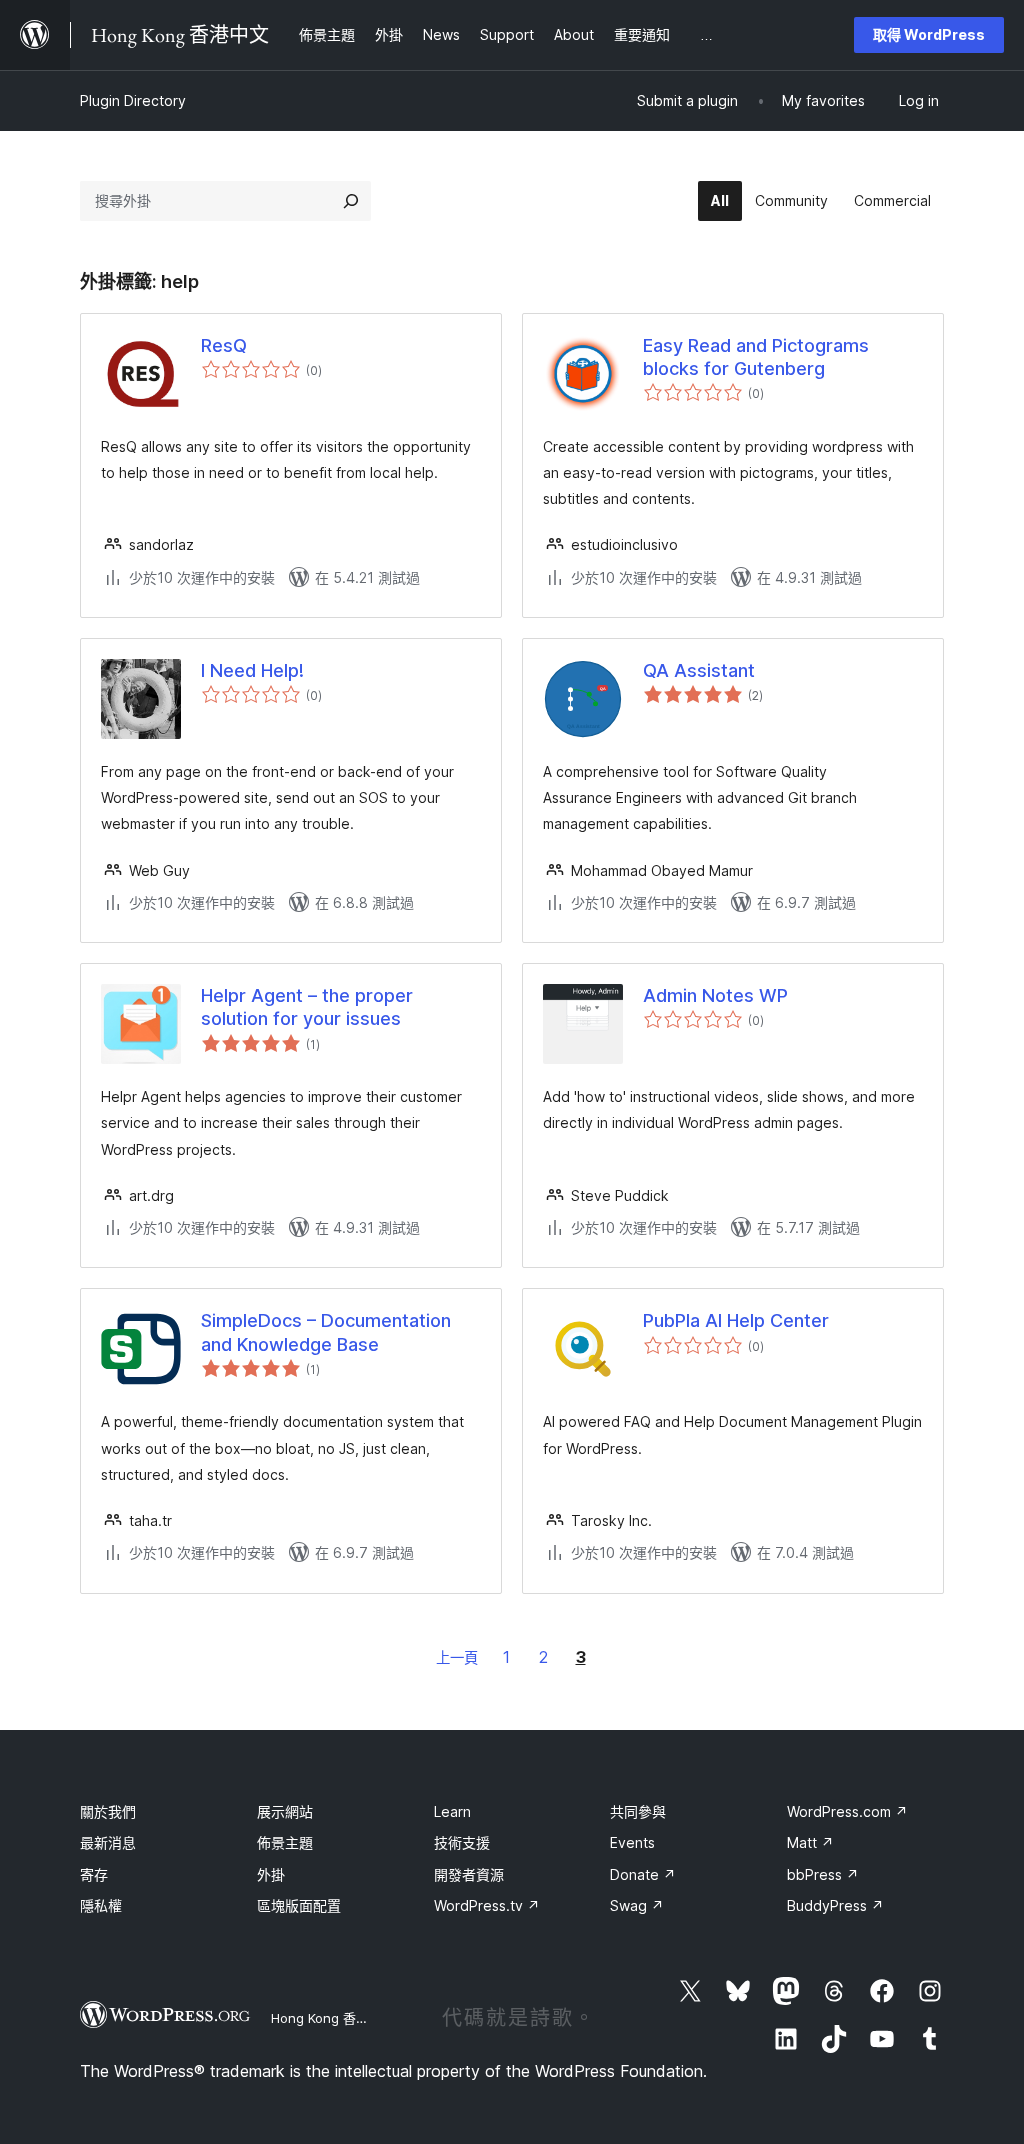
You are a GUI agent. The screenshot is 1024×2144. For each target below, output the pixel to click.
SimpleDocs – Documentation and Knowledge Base (326, 1332)
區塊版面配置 (299, 1905)
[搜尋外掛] (351, 201)
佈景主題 (285, 1842)
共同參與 (638, 1811)
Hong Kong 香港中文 (333, 2018)
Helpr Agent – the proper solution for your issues (307, 1007)
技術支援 (462, 1842)
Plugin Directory (133, 100)
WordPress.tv (487, 1905)
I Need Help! (252, 670)
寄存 (94, 1874)
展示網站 (285, 1811)
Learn (452, 1811)
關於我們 (108, 1811)
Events (632, 1842)
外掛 (271, 1874)
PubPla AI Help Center (736, 1320)
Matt (810, 1842)
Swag (637, 1905)
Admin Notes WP (715, 995)
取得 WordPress (929, 34)
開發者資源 (469, 1874)
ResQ (224, 345)
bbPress (823, 1874)
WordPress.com (847, 1811)
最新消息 (108, 1842)
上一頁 (457, 1657)
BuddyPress (835, 1905)
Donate (643, 1874)
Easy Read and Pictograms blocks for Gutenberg (756, 357)
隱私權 (101, 1905)
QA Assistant (699, 670)
